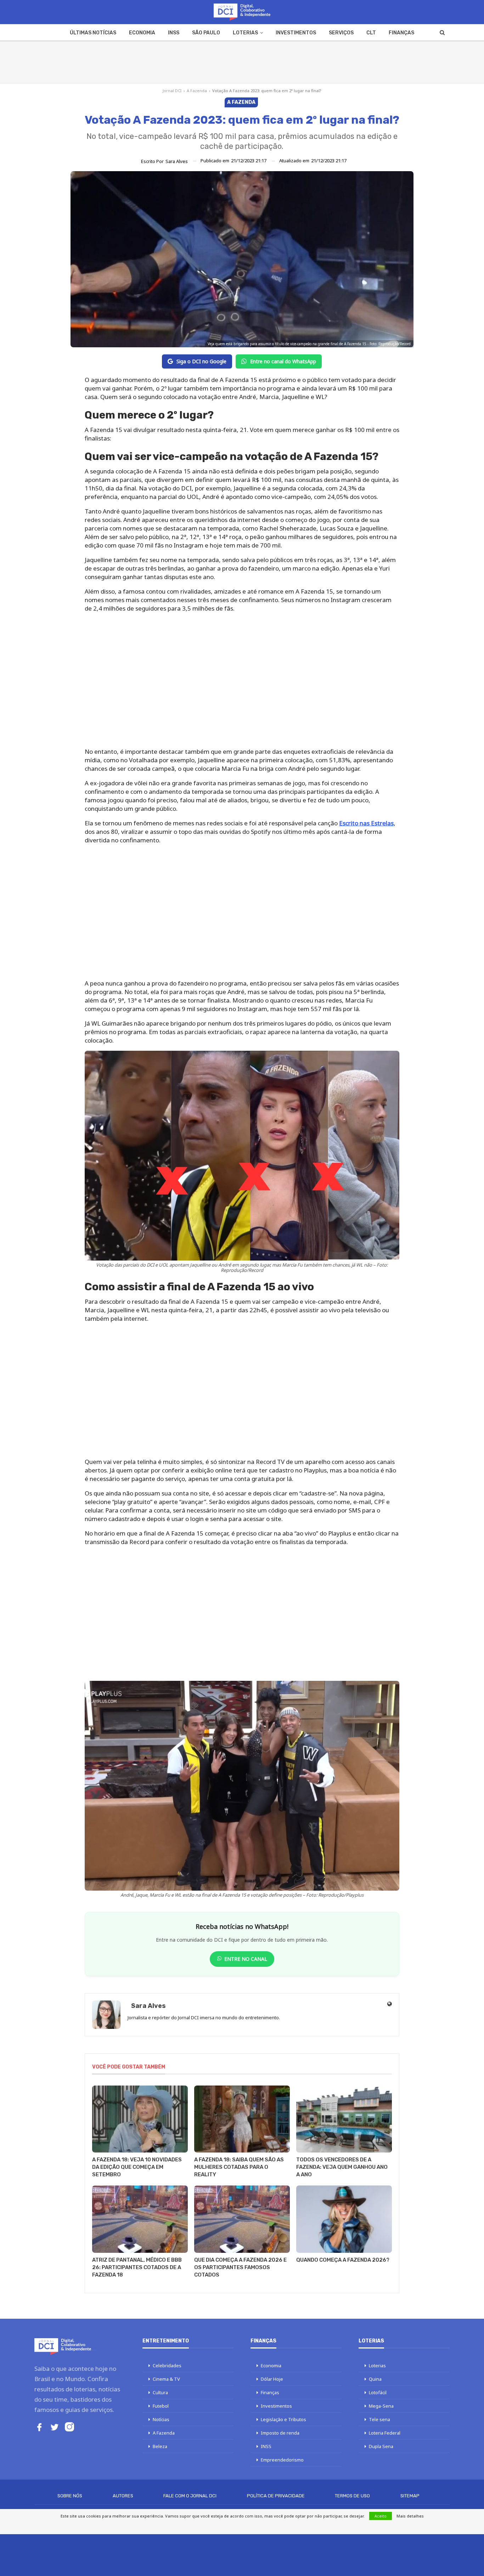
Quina (375, 2379)
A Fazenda (197, 91)
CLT (371, 33)
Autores (123, 2496)
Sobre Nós (70, 2496)
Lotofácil (378, 2392)
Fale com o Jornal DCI (190, 2496)
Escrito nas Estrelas (366, 823)
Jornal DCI (172, 91)
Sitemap (410, 2496)
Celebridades (167, 2365)
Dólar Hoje (272, 2379)
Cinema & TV (166, 2379)
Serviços (341, 33)
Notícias (161, 2419)
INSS (174, 33)
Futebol (161, 2406)
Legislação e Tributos (283, 2419)
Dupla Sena (381, 2446)
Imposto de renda (280, 2433)
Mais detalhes (410, 2516)
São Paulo (206, 33)
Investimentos (296, 33)
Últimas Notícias (93, 33)
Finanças (401, 33)
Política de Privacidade (276, 2496)
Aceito (381, 2516)
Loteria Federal (385, 2433)
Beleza (160, 2446)
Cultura (160, 2392)
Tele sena (379, 2419)
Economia (142, 33)
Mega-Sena (381, 2406)
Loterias (245, 33)
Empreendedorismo (282, 2460)
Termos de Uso (352, 2496)
